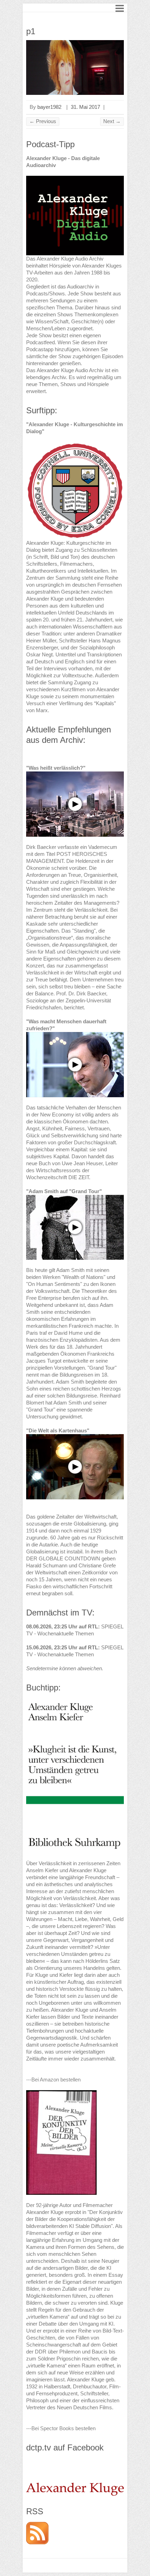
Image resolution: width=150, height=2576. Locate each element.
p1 (31, 31)
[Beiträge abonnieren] (37, 2525)
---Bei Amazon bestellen (53, 2080)
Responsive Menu (120, 8)
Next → (112, 121)
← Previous (43, 121)
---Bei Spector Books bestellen (61, 2428)
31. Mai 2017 (85, 107)
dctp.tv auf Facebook (65, 2447)
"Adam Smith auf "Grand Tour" (64, 1191)
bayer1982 (49, 107)
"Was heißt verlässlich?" (56, 768)
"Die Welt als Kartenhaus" (58, 1430)
